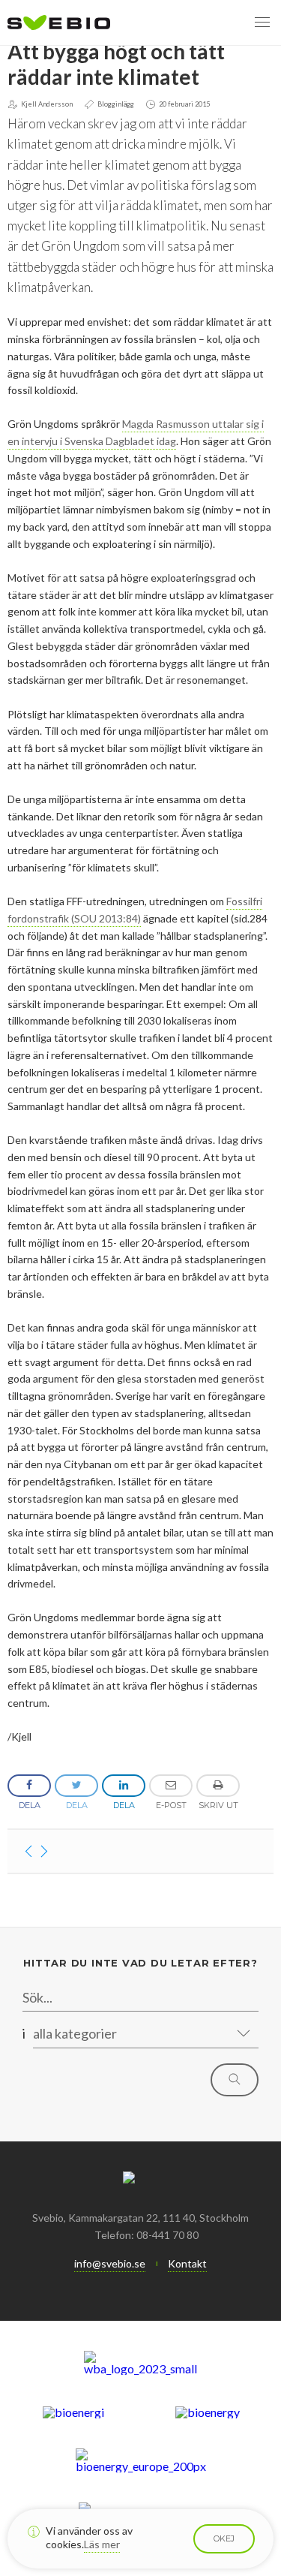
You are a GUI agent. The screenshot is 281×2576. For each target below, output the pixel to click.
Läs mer (102, 2544)
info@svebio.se (110, 2263)
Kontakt (187, 2263)
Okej (224, 2538)
